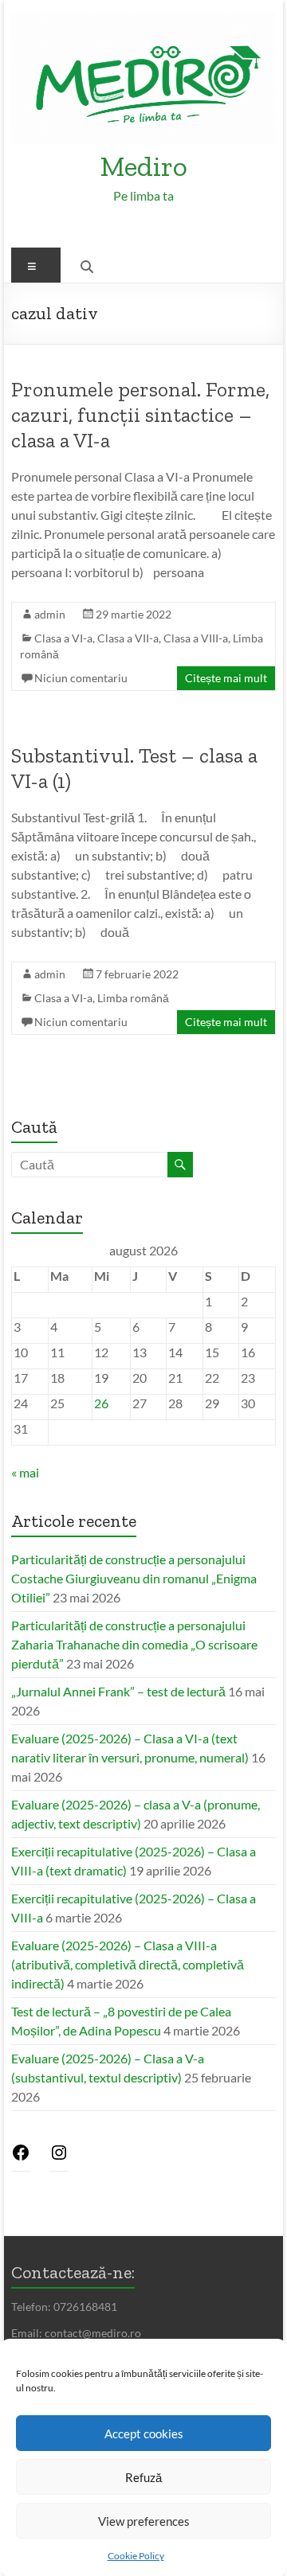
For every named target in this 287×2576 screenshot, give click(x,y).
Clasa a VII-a (128, 638)
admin (50, 614)
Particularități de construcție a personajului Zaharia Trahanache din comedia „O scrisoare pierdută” (134, 1644)
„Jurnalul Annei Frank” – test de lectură (118, 1691)
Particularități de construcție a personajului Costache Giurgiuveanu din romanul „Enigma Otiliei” (134, 1578)
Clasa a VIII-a (196, 638)
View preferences (144, 2521)
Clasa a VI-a (63, 638)
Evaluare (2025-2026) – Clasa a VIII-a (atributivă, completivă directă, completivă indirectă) (128, 1964)
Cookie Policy (136, 2556)
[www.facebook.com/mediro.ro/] (21, 2157)
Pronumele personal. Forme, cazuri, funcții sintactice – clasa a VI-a (140, 415)
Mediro (143, 166)
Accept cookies (144, 2434)
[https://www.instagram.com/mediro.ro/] (59, 2157)
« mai (25, 1472)
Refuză (143, 2477)
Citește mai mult (226, 678)
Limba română (133, 998)
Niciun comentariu (81, 678)
